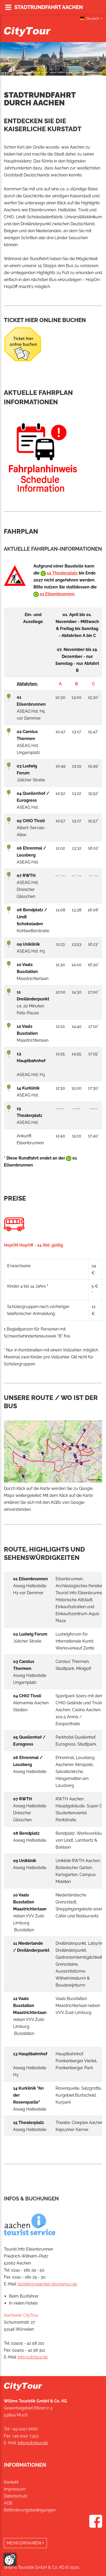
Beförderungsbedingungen (30, 2510)
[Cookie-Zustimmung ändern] (10, 2559)
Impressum (15, 2489)
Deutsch (93, 18)
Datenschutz (16, 2496)
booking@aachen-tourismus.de (47, 2284)
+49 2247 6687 (25, 2429)
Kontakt (11, 2482)
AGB (8, 2503)
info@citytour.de (33, 2357)
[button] (8, 59)
